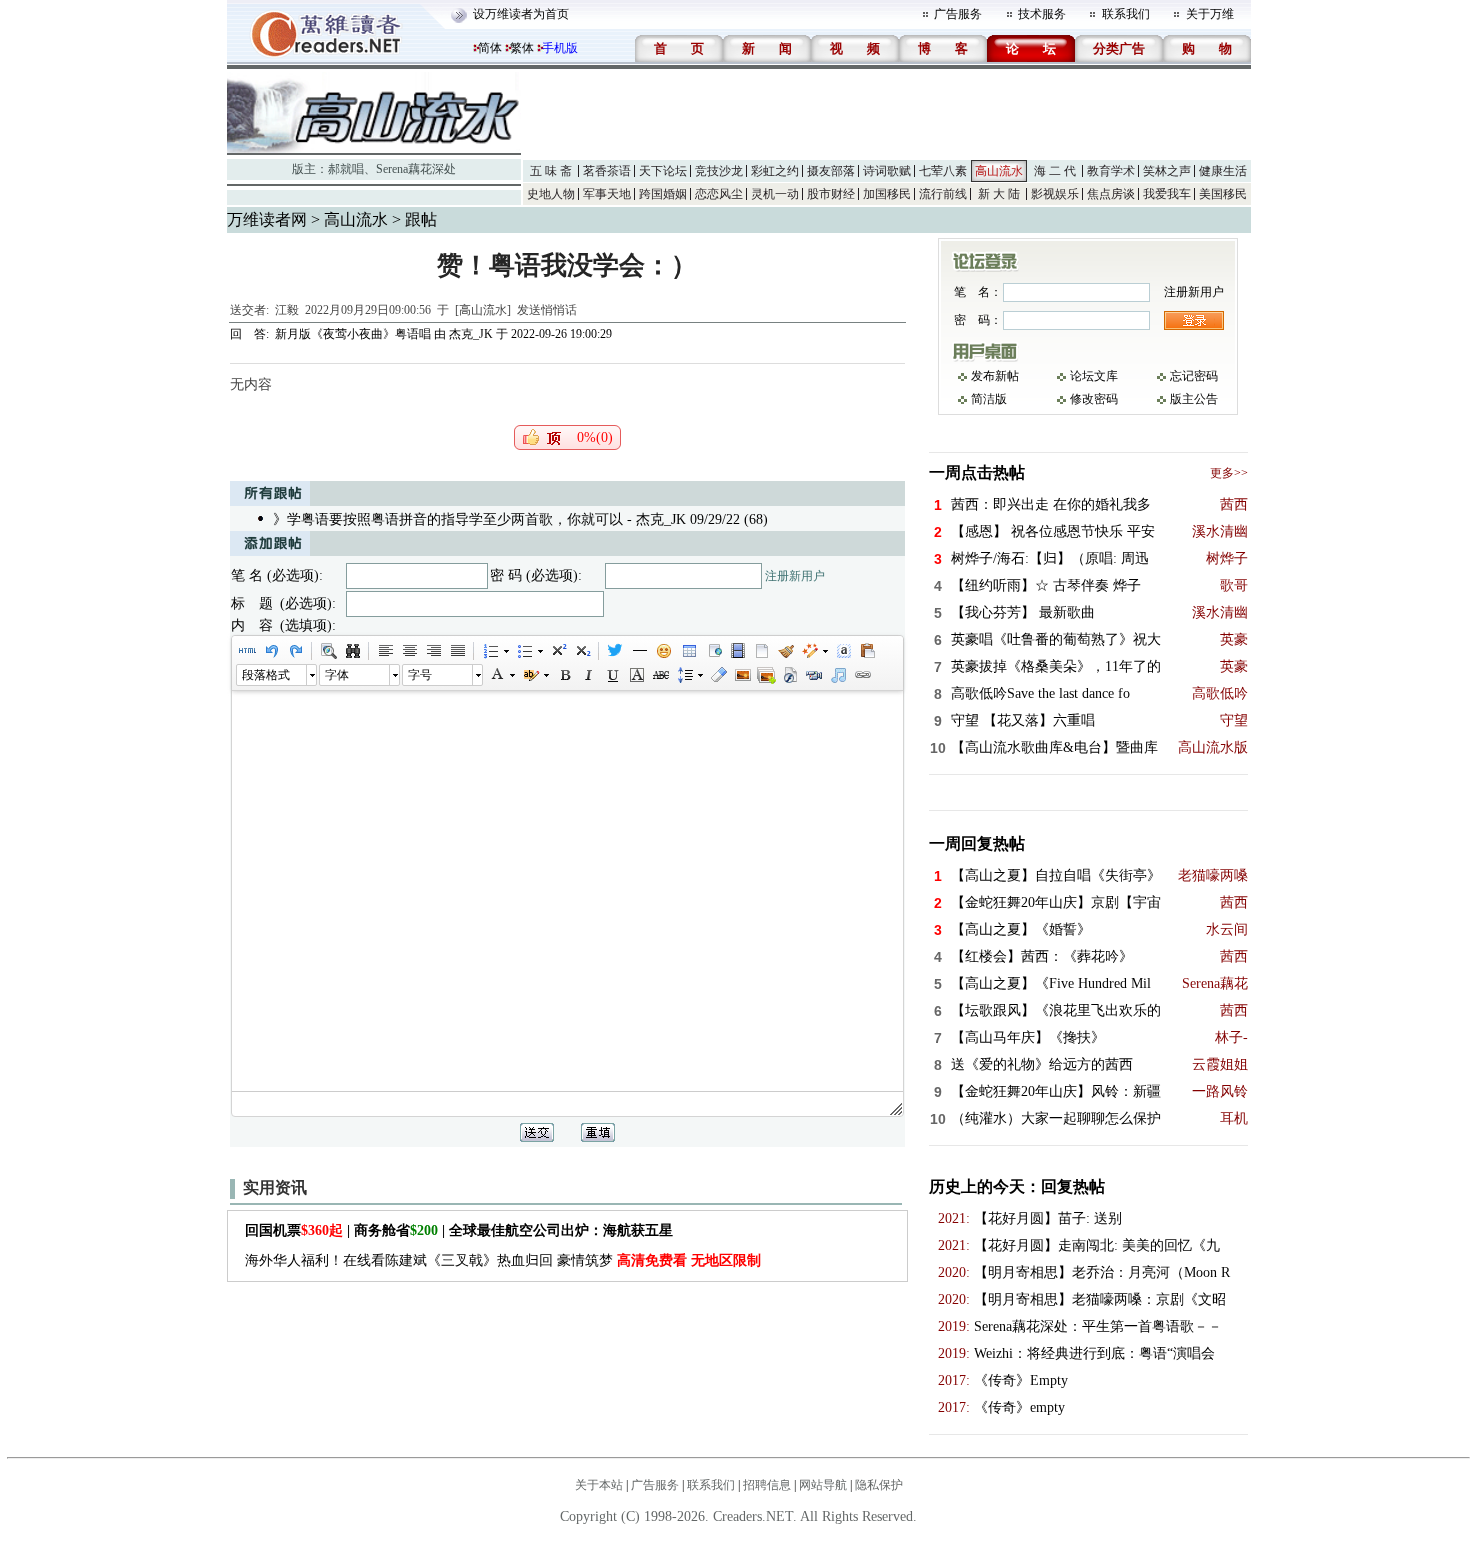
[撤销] (271, 651)
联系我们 (1126, 14)
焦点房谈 (1111, 194)
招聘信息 (767, 1485)
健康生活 (1223, 171)
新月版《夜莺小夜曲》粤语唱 (353, 334)
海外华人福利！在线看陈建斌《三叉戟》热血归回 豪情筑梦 (503, 1260)
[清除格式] (718, 675)
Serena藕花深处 (416, 169)
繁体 (522, 48)
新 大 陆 (999, 194)
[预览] (328, 651)
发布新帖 (995, 376)
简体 (490, 48)
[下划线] (612, 675)
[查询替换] (352, 651)
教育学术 (1111, 171)
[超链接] (862, 675)
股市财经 (831, 194)
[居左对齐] (385, 651)
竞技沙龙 (719, 171)
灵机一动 (775, 194)
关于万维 (1210, 14)
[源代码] (247, 651)
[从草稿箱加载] (867, 651)
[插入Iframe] (713, 651)
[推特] (615, 651)
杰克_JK (471, 334)
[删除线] (660, 675)
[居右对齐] (433, 651)
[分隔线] (639, 651)
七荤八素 (943, 171)
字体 (337, 675)
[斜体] (588, 675)
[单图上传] (742, 675)
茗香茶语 (607, 171)
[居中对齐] (409, 651)
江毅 (287, 310)
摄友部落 (831, 171)
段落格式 (266, 675)
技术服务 (1042, 14)
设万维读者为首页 (521, 14)
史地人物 (551, 194)
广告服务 (958, 14)
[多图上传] (766, 675)
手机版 (560, 48)
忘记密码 (1194, 376)
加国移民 (887, 194)
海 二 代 (1055, 171)
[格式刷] (785, 651)
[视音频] (814, 675)
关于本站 (599, 1485)
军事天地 (607, 194)
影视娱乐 (1055, 194)
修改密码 (1094, 399)
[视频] (737, 651)
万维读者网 (267, 219)
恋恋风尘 (719, 194)
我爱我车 (1167, 194)
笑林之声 (1167, 171)
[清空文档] (761, 651)
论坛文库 (1094, 376)
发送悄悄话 (547, 310)
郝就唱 (346, 169)
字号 (420, 675)
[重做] (295, 651)
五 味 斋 (551, 171)
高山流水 (999, 171)
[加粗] (564, 675)
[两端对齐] (457, 651)
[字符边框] (636, 675)
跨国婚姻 (663, 194)
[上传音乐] (838, 675)
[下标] (582, 651)
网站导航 (823, 1485)
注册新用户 (795, 576)
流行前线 (943, 194)
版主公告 (1194, 399)
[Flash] (790, 675)
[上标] (558, 651)
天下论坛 (663, 171)
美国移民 (1223, 194)
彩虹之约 (775, 171)
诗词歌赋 (887, 171)
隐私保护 (879, 1485)
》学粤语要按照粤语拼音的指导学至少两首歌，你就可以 (448, 519)
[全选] (843, 651)
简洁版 (989, 399)
